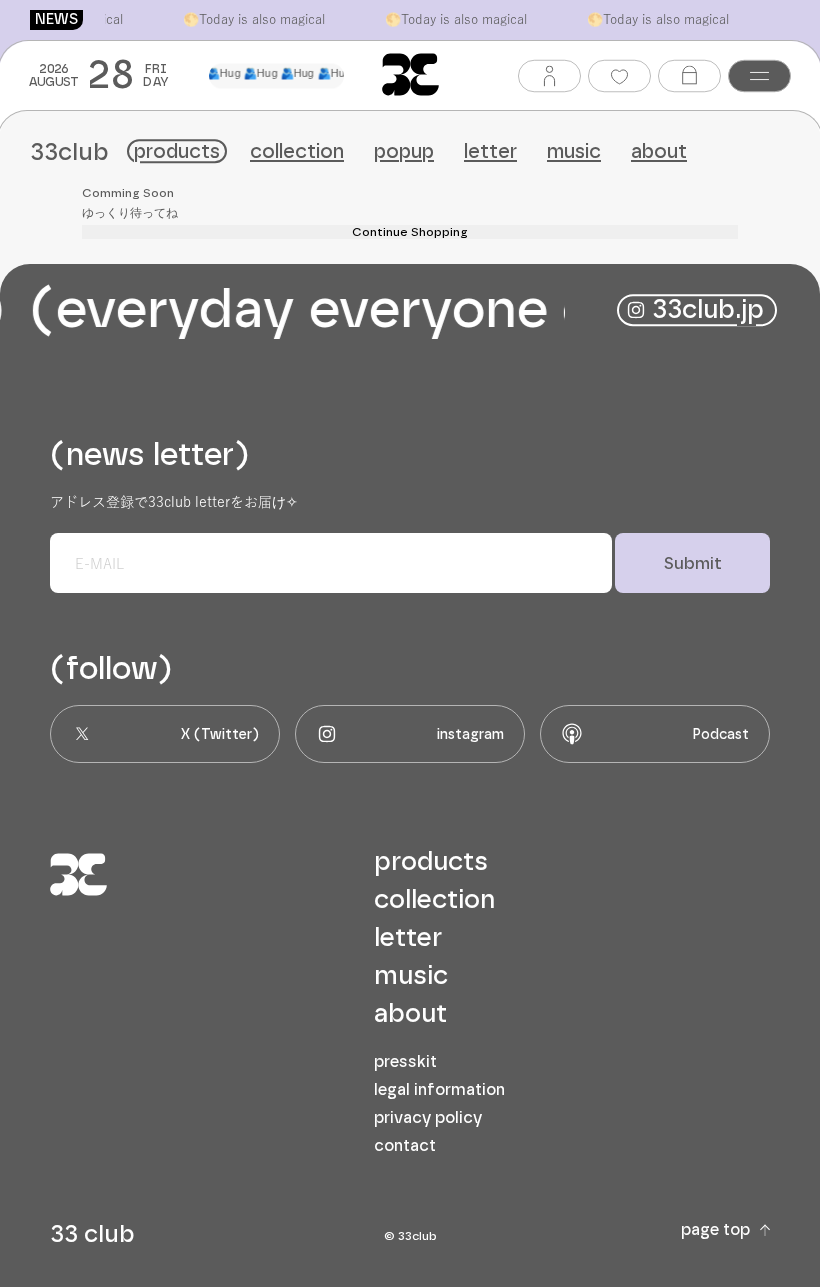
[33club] (410, 74)
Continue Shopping (410, 232)
